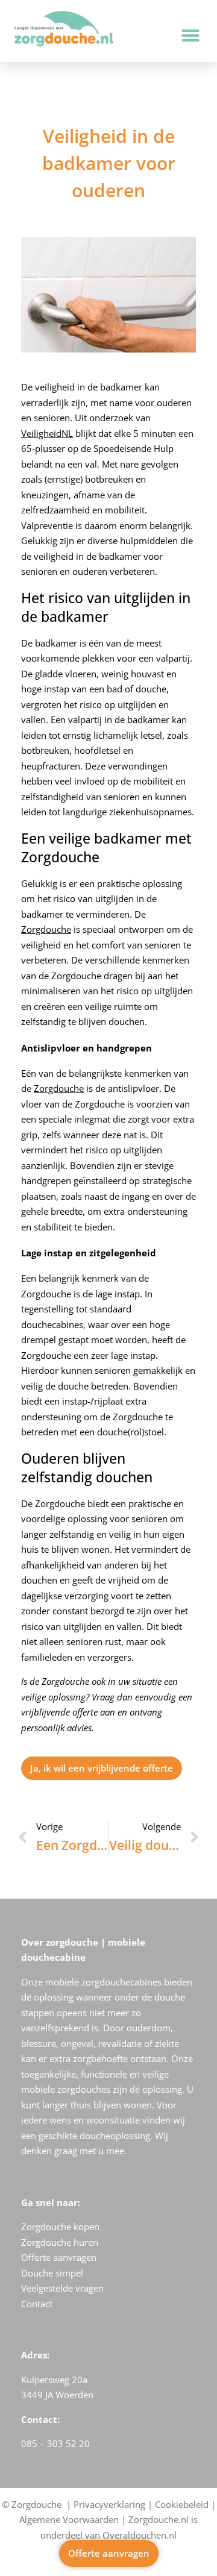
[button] (190, 36)
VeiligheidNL (47, 433)
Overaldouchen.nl (140, 2535)
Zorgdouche (46, 929)
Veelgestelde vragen (62, 2288)
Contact (37, 2304)
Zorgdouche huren (60, 2242)
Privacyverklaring (109, 2504)
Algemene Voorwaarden (69, 2519)
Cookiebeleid (182, 2504)
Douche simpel (52, 2273)
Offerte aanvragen (59, 2257)
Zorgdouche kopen (60, 2227)
